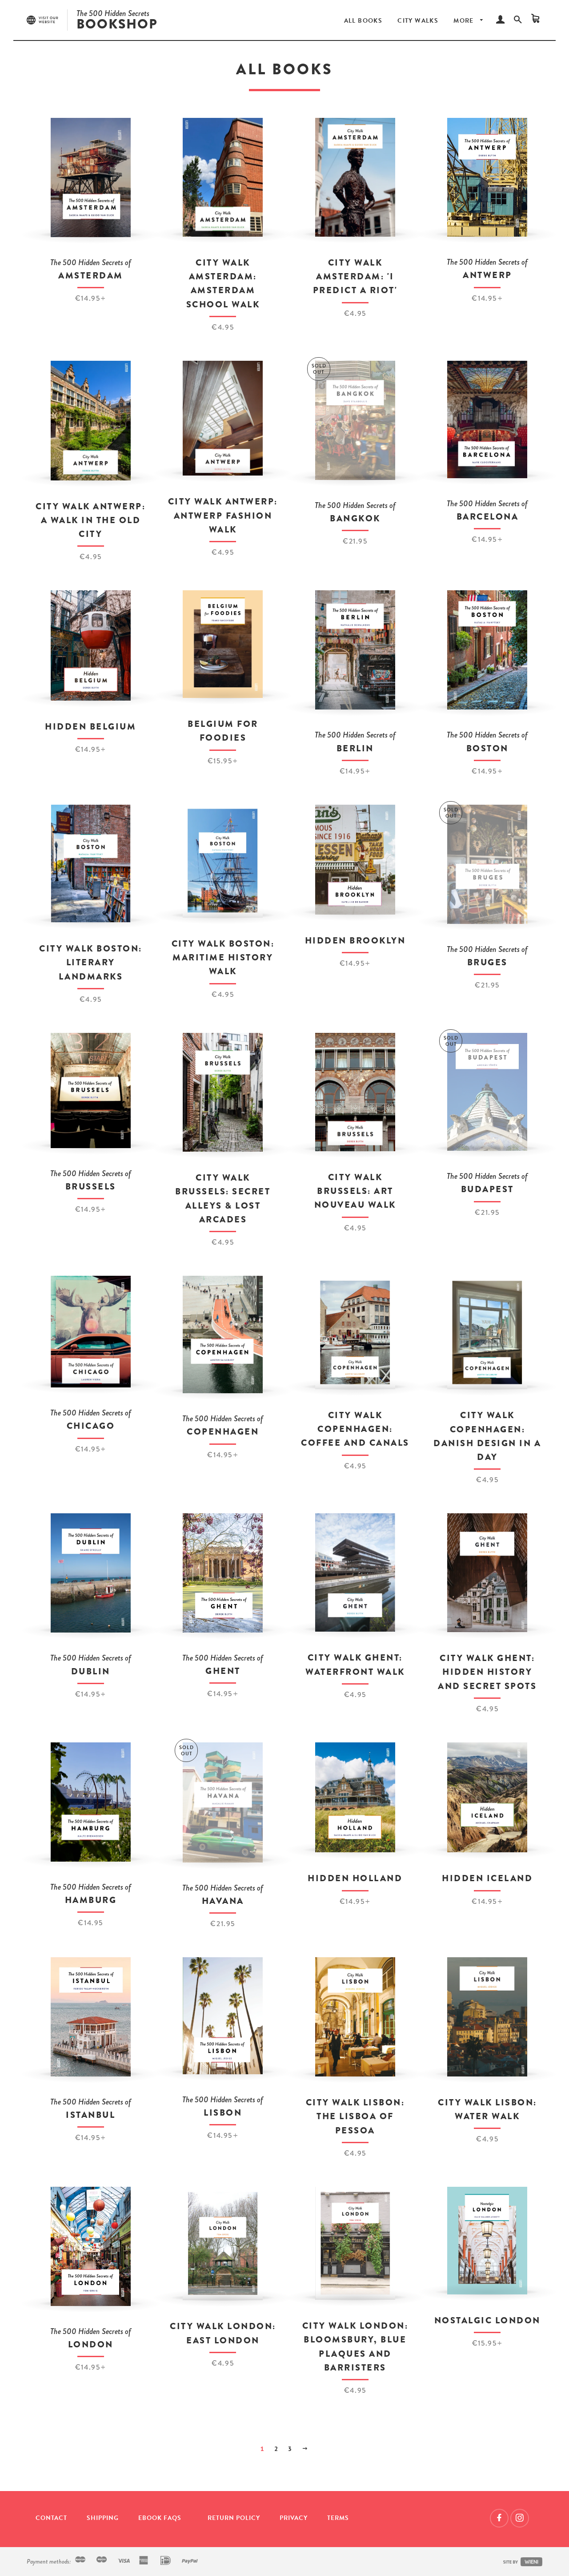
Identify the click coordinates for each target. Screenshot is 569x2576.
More (465, 21)
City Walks (418, 21)
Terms (338, 2518)
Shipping (103, 2518)
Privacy (294, 2518)
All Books (363, 21)
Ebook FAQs (160, 2518)
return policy (234, 2518)
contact (51, 2518)
